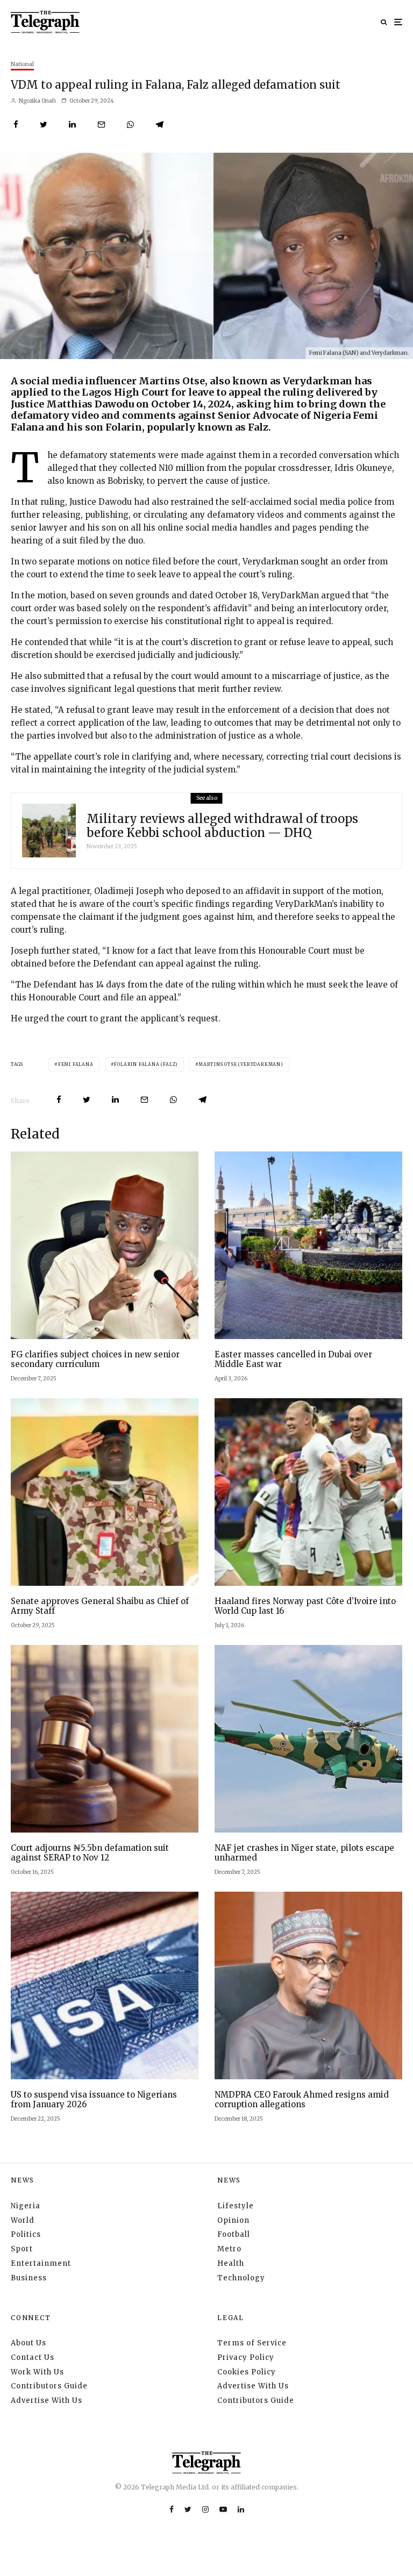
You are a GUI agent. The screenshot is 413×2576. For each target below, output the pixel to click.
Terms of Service (252, 2343)
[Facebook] (172, 2509)
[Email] (101, 124)
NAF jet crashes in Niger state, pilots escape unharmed (304, 1853)
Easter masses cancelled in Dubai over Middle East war (293, 1359)
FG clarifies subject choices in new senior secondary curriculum (95, 1359)
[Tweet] (44, 124)
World (23, 2220)
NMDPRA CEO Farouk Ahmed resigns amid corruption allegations (302, 2100)
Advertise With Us (47, 2400)
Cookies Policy (247, 2372)
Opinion (233, 2220)
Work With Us (37, 2372)
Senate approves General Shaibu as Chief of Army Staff (100, 1606)
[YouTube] (223, 2509)
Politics (26, 2234)
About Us (29, 2343)
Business (29, 2278)
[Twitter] (188, 2509)
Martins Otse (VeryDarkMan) (241, 1064)
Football (234, 2234)
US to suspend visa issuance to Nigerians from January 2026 (94, 2100)
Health (231, 2263)
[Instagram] (205, 2509)
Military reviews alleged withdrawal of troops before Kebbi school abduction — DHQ (222, 826)
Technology (241, 2278)
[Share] (16, 124)
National (22, 64)
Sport (22, 2249)
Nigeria (26, 2206)
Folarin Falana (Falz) (146, 1064)
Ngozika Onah (37, 101)
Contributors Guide (49, 2386)
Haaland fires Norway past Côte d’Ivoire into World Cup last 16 (305, 1606)
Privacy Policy (246, 2357)
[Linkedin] (241, 2509)
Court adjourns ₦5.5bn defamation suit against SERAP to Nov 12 (90, 1853)
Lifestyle (236, 2206)
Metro (229, 2249)
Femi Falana (76, 1064)
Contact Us (33, 2357)
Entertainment (41, 2263)
